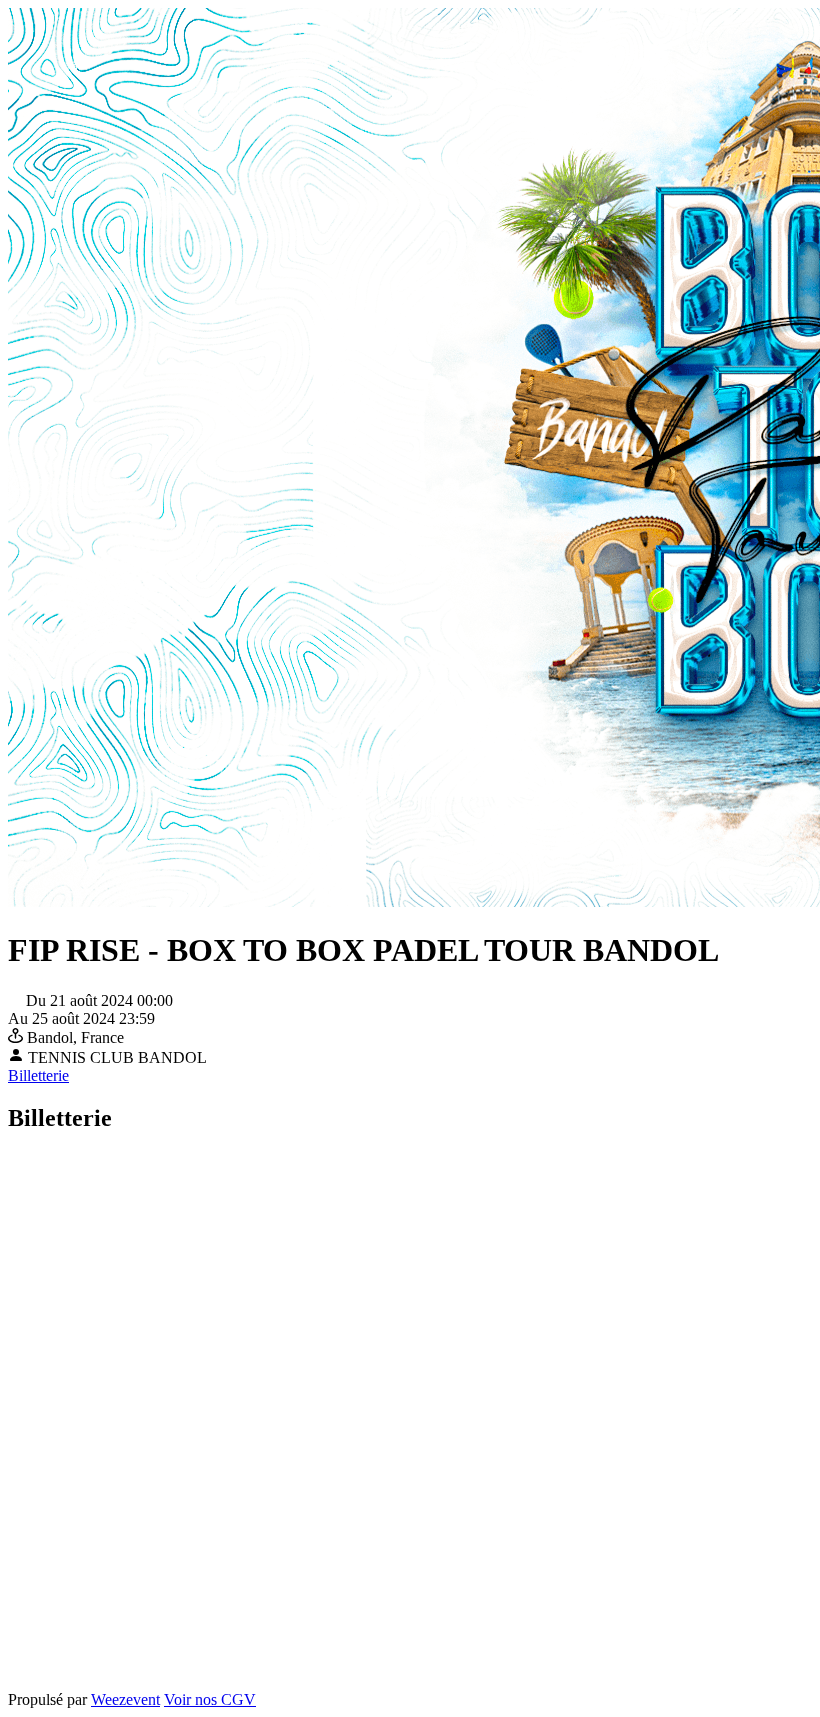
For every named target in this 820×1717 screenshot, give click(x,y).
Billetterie (38, 1075)
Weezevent (125, 1699)
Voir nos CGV (210, 1699)
